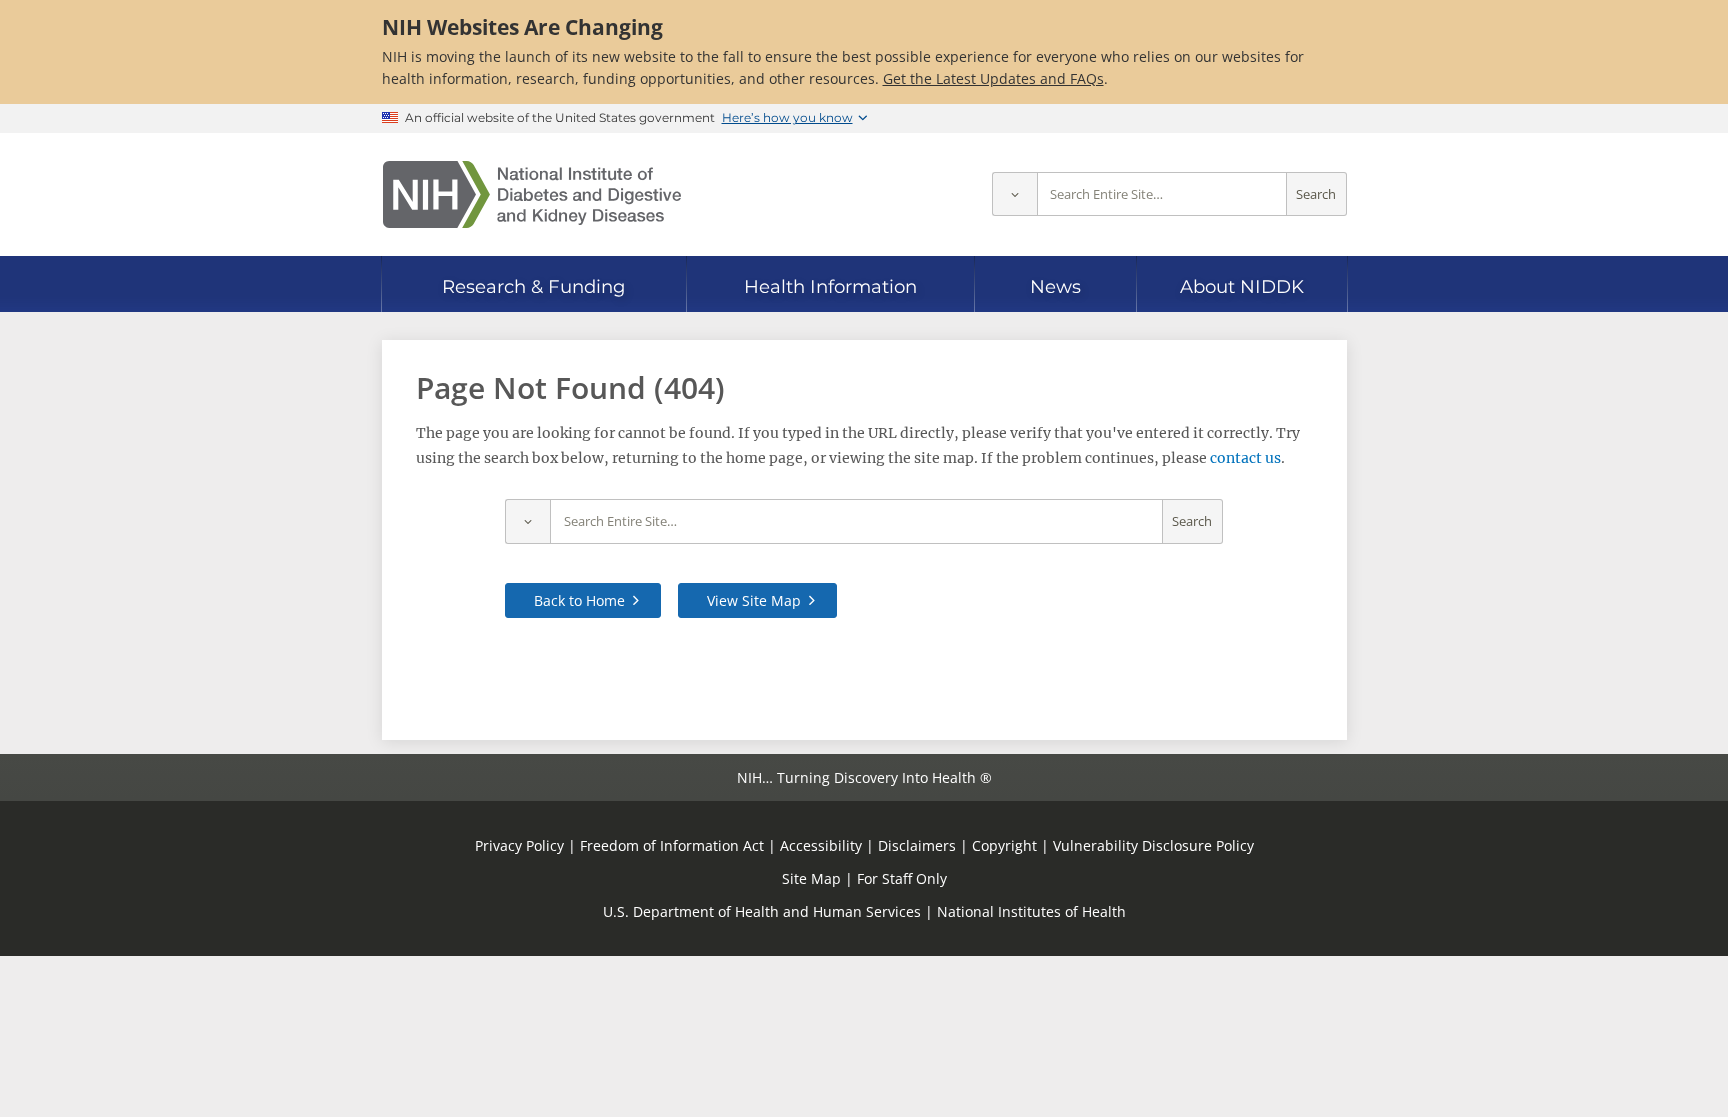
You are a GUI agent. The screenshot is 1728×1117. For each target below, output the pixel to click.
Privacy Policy (519, 845)
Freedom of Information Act (672, 845)
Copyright (1004, 845)
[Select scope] (1014, 194)
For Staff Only (902, 878)
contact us (1245, 458)
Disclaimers (917, 845)
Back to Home (579, 600)
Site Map (811, 878)
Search (1316, 194)
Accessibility (821, 845)
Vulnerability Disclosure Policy (1153, 845)
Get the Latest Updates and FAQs (993, 78)
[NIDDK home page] (532, 194)
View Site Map (754, 600)
